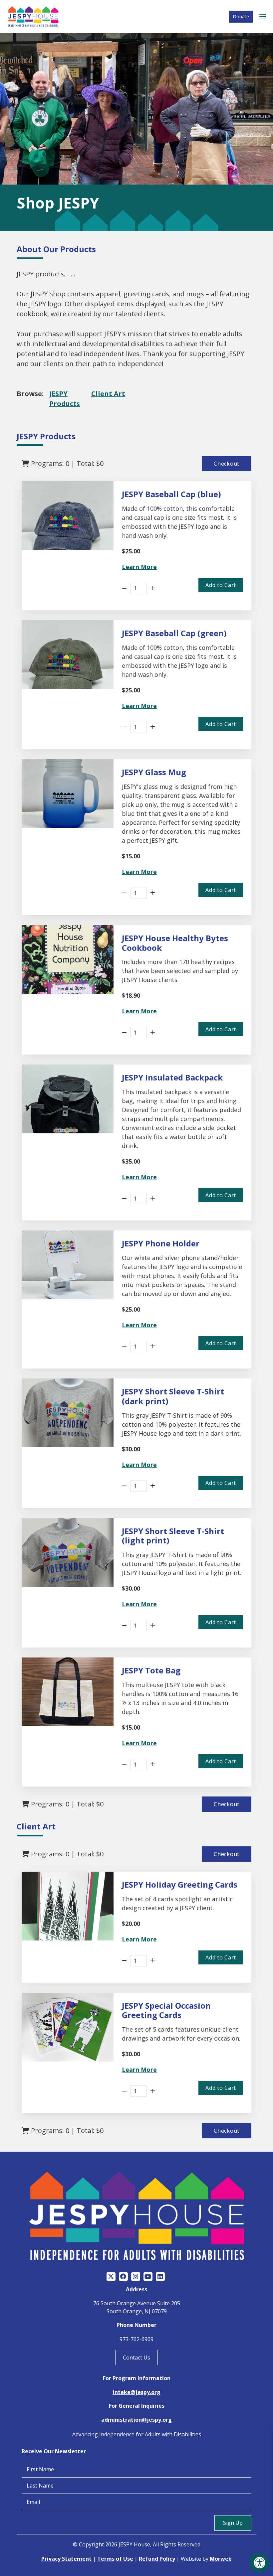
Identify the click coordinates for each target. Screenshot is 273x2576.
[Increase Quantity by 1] (153, 588)
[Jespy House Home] (33, 17)
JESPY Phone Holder (161, 1243)
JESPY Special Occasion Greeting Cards (166, 2010)
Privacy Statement (66, 2559)
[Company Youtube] (148, 2277)
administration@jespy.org (136, 2420)
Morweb (221, 2559)
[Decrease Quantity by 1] (124, 588)
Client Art (108, 394)
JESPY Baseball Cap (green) (174, 633)
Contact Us (136, 2358)
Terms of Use (115, 2559)
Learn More (139, 567)
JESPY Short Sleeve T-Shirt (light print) (173, 1536)
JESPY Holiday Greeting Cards (180, 1884)
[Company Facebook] (123, 2277)
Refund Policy (157, 2559)
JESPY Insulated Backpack (172, 1077)
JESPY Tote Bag (151, 1670)
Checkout (227, 464)
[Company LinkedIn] (160, 2277)
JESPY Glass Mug (154, 772)
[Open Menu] (264, 17)
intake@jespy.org (137, 2392)
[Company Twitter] (111, 2277)
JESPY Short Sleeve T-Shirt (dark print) (173, 1396)
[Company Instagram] (136, 2277)
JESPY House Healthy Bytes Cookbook (175, 943)
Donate (241, 16)
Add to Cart (221, 585)
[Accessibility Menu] (260, 2563)
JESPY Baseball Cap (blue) (171, 494)
